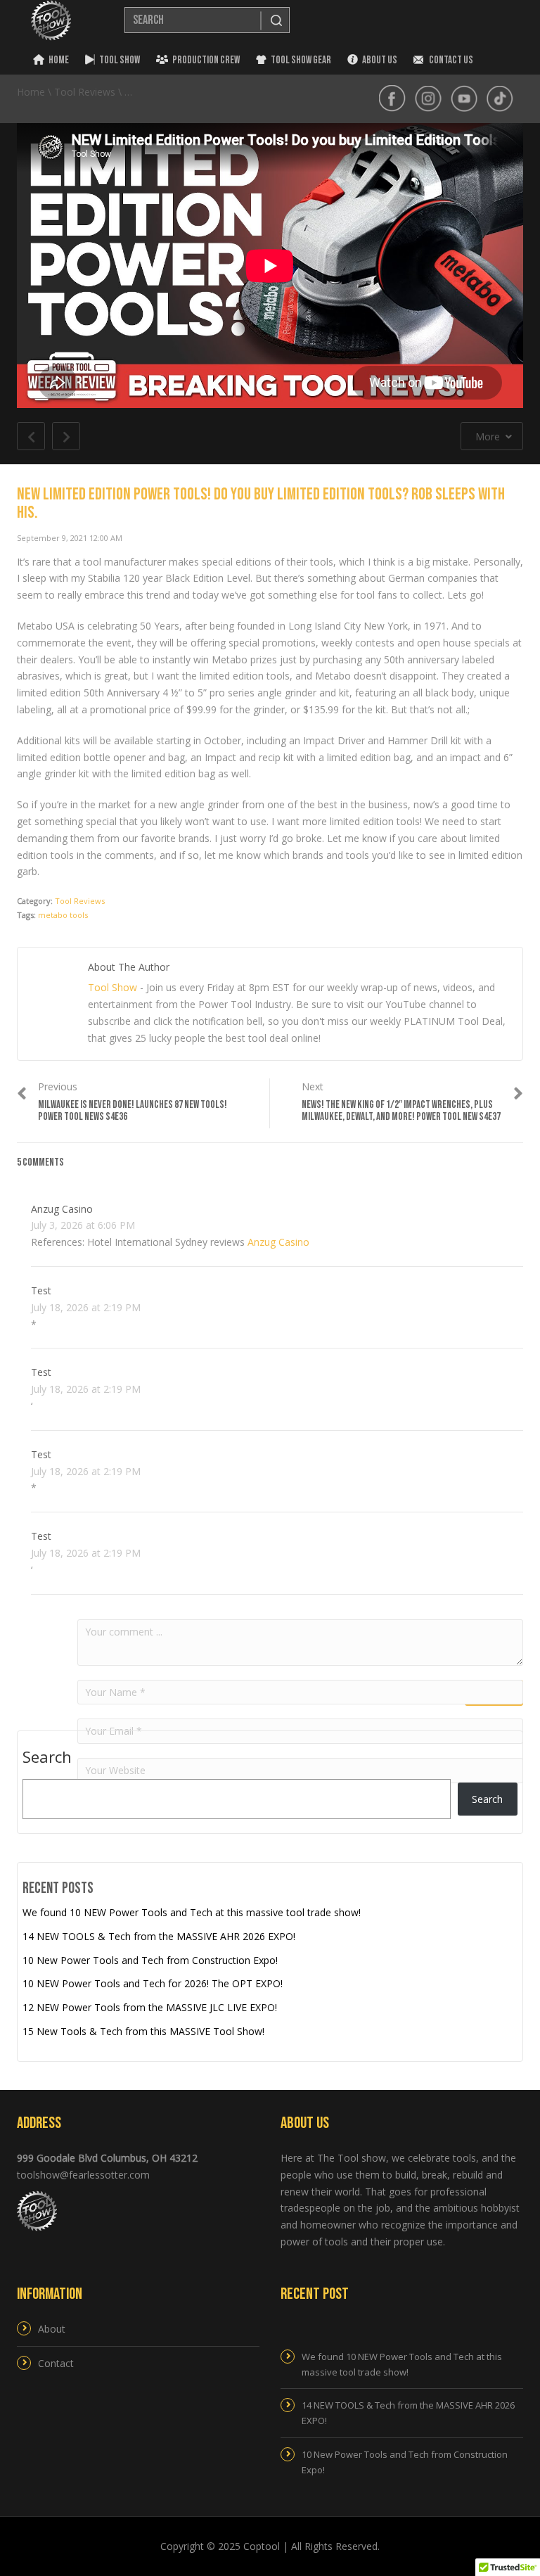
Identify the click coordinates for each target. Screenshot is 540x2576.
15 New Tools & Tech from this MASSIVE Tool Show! (143, 2031)
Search (47, 1757)
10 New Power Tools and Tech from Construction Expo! (150, 1960)
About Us (380, 60)
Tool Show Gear (301, 60)
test (41, 1290)
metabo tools (63, 915)
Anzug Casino (62, 1209)
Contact (56, 2363)
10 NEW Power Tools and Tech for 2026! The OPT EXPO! (153, 1983)
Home (59, 60)
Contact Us (450, 60)
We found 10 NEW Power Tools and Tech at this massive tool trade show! (192, 1912)
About (52, 2329)
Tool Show (120, 60)
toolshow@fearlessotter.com (83, 2175)
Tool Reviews (80, 901)
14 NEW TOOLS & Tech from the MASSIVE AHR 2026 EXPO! (159, 1936)
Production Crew (206, 60)
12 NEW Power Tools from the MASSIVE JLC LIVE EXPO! (150, 2007)
